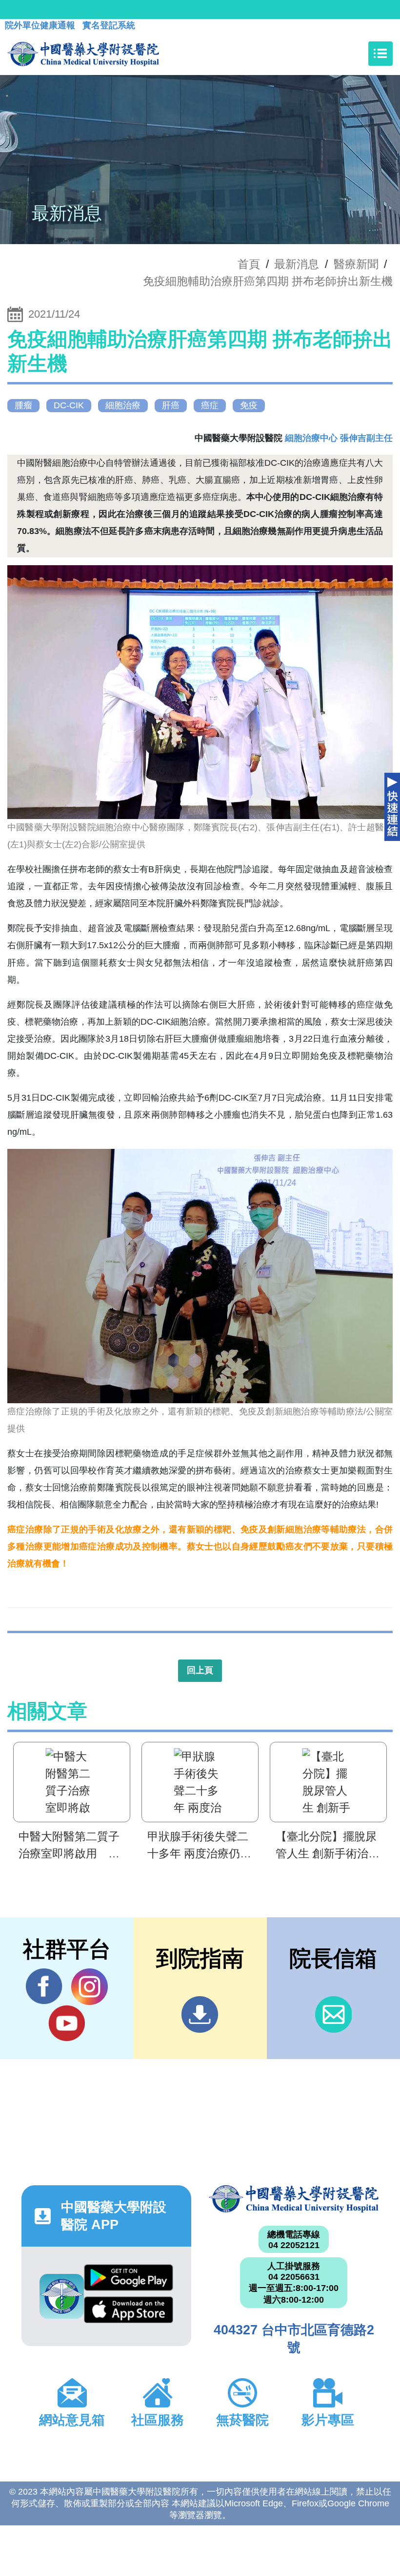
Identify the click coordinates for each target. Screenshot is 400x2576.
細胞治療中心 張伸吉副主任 (339, 438)
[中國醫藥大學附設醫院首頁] (83, 54)
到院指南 (200, 2014)
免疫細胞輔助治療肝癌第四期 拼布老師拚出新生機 (268, 281)
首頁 (249, 264)
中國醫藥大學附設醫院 (294, 2199)
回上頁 (200, 1670)
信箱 (333, 2014)
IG (90, 1987)
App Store (128, 2312)
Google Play (128, 2280)
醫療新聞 (356, 264)
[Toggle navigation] (380, 54)
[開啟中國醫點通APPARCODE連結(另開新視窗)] (62, 2296)
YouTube (67, 2023)
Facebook (44, 1987)
